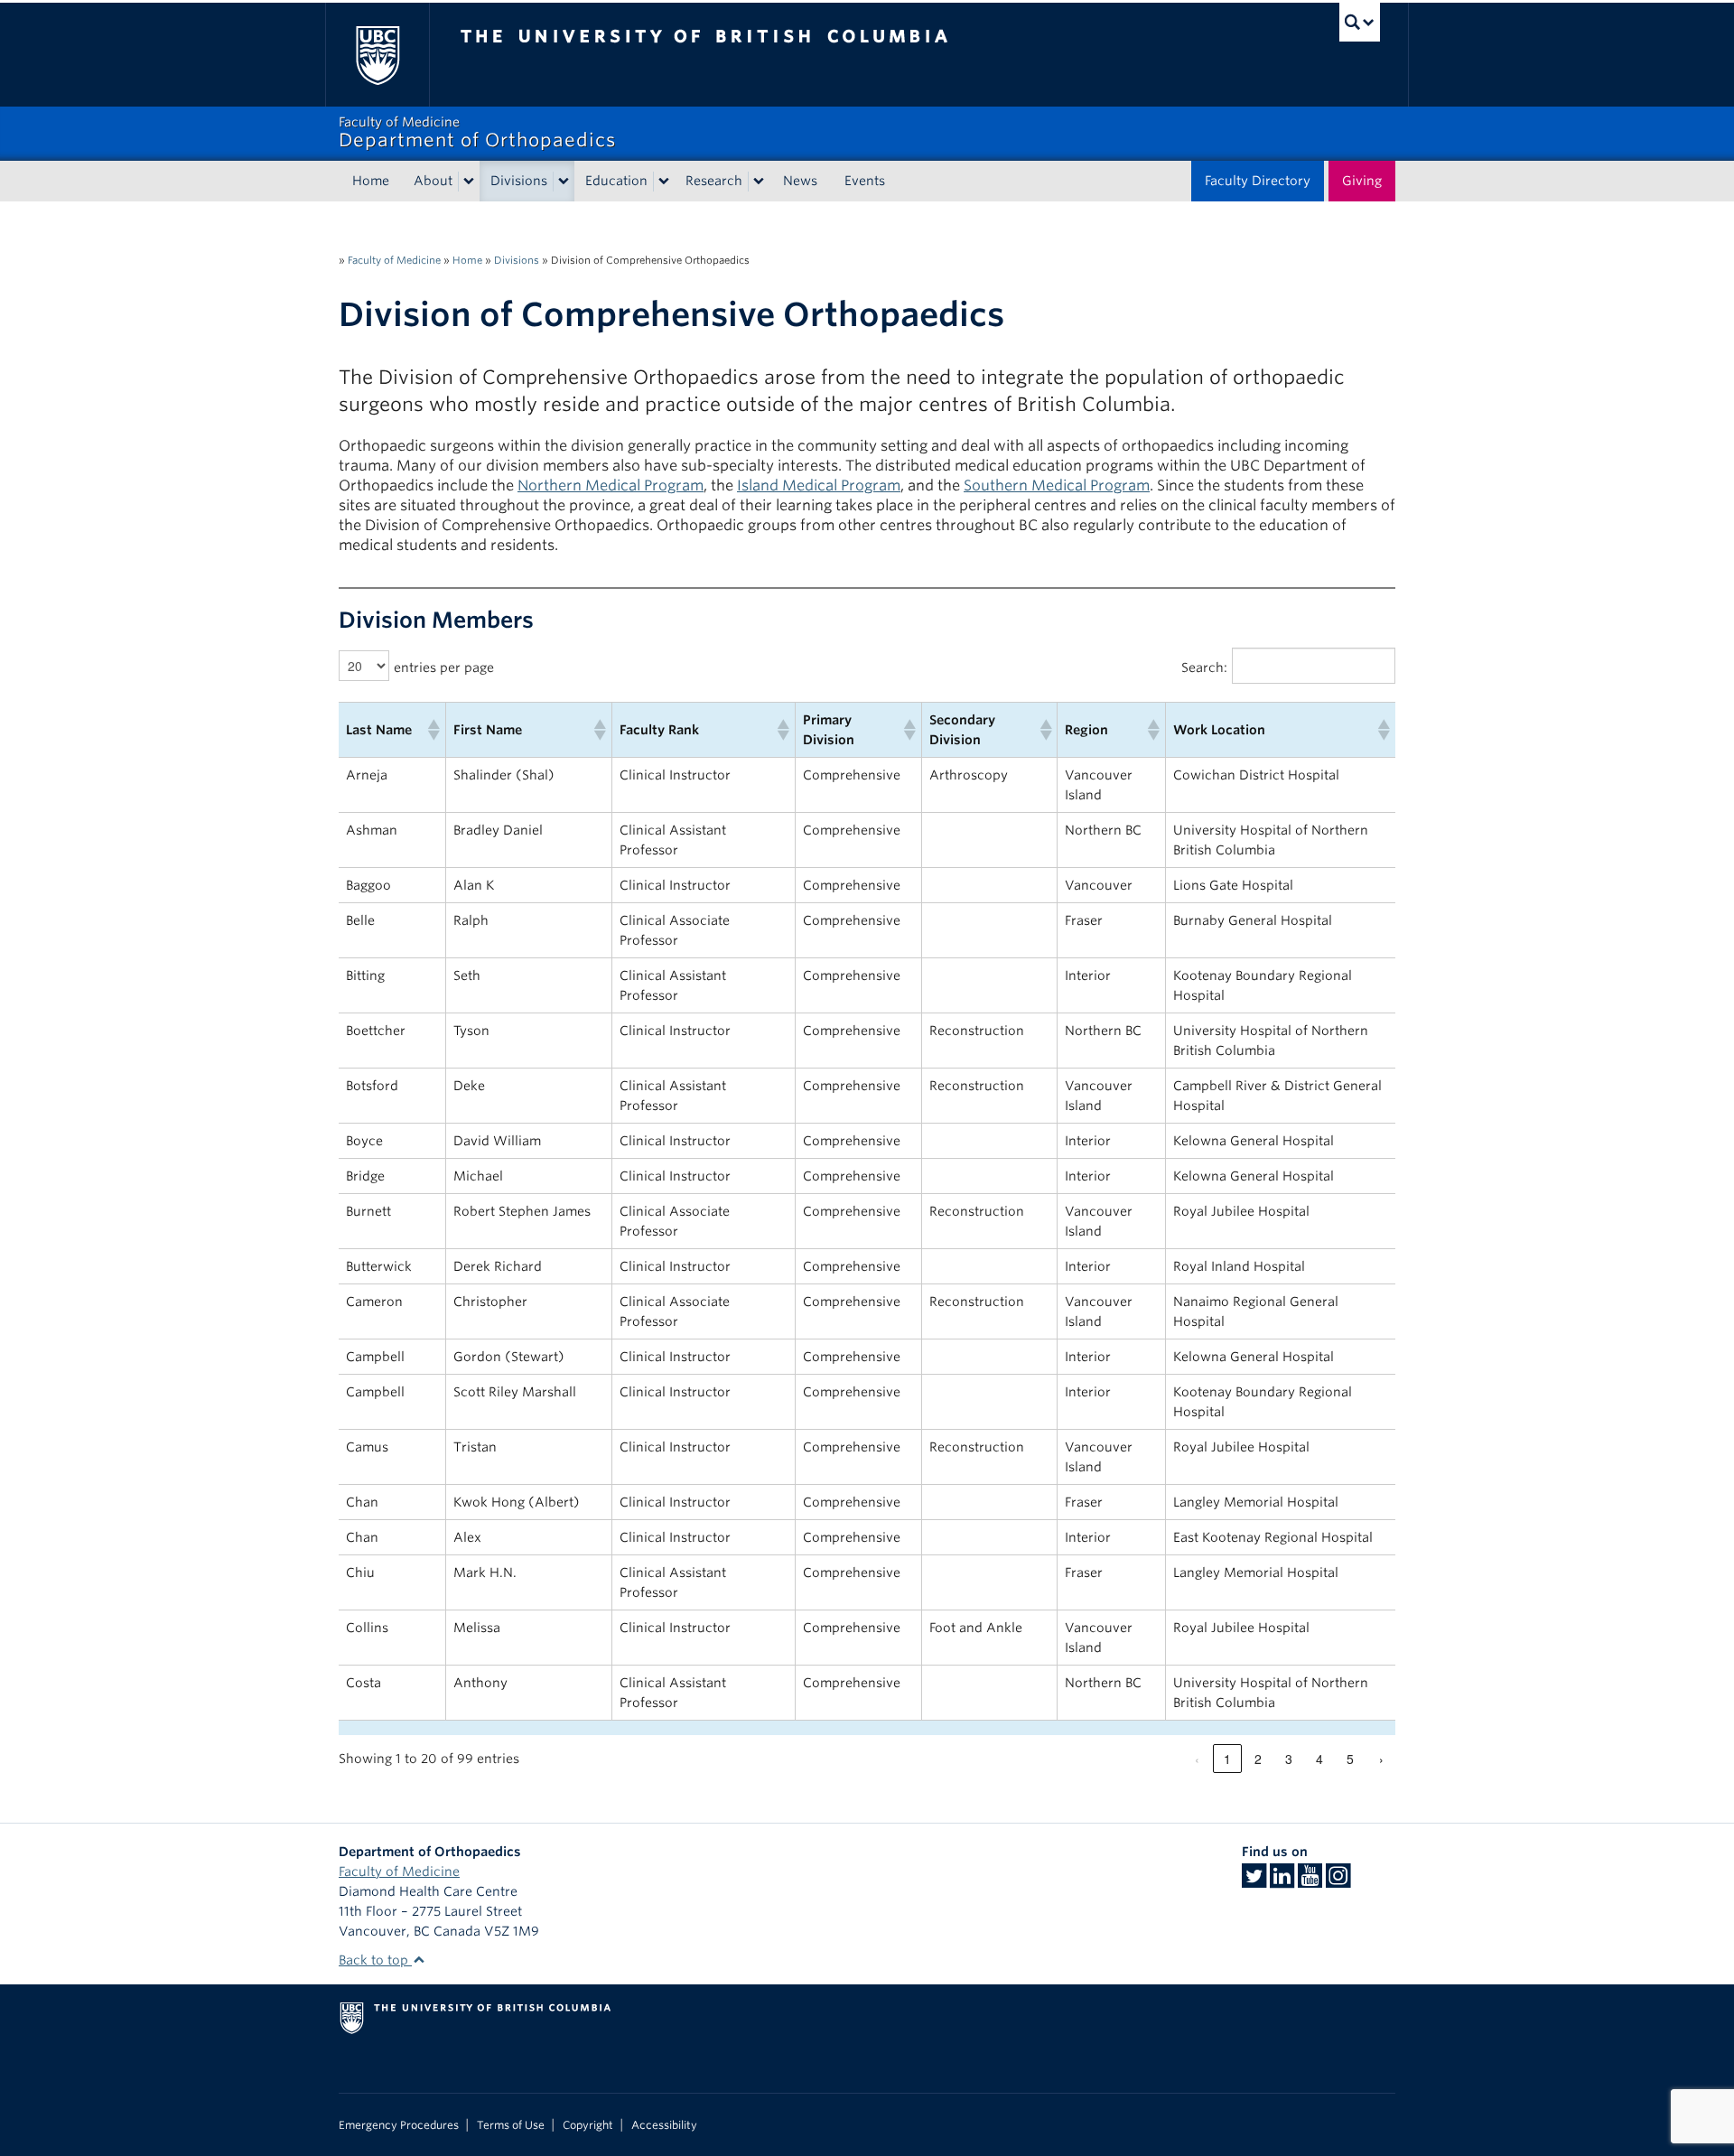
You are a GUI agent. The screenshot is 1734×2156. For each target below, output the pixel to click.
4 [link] (1319, 1759)
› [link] (1381, 1759)
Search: (1204, 667)
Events (865, 181)
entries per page (444, 667)
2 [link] (1258, 1759)
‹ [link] (1197, 1759)
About (433, 181)
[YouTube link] (1310, 1881)
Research (714, 181)
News (800, 181)
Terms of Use (511, 2125)
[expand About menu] (469, 182)
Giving (1362, 181)
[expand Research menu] (759, 182)
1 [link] (1227, 1759)
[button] (433, 730)
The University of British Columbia (377, 55)
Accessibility (664, 2125)
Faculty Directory (1258, 181)
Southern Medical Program (1057, 485)
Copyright (588, 2125)
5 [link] (1350, 1759)
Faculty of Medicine (394, 260)
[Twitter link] (1254, 1881)
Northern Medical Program (611, 485)
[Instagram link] (1338, 1881)
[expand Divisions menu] (564, 182)
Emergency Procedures (399, 2125)
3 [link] (1289, 1759)
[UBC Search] (1360, 22)
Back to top (375, 1960)
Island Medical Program (819, 485)
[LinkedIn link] (1282, 1881)
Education (616, 181)
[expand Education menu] (664, 182)
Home (371, 181)
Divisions (519, 181)
